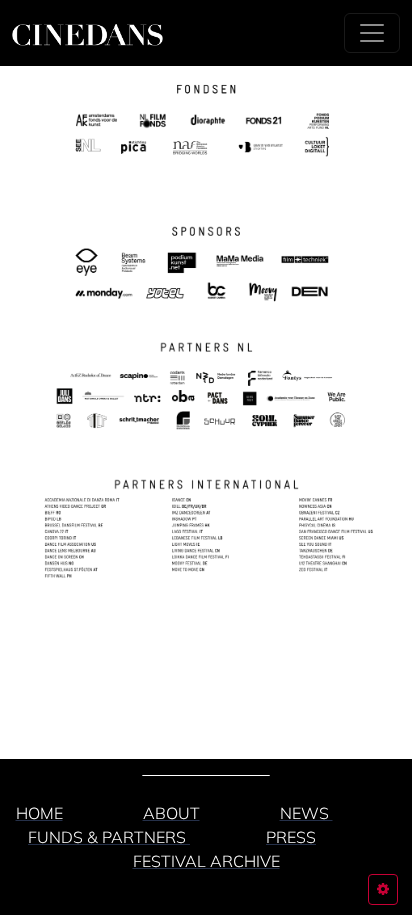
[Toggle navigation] (372, 33)
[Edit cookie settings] (383, 889)
